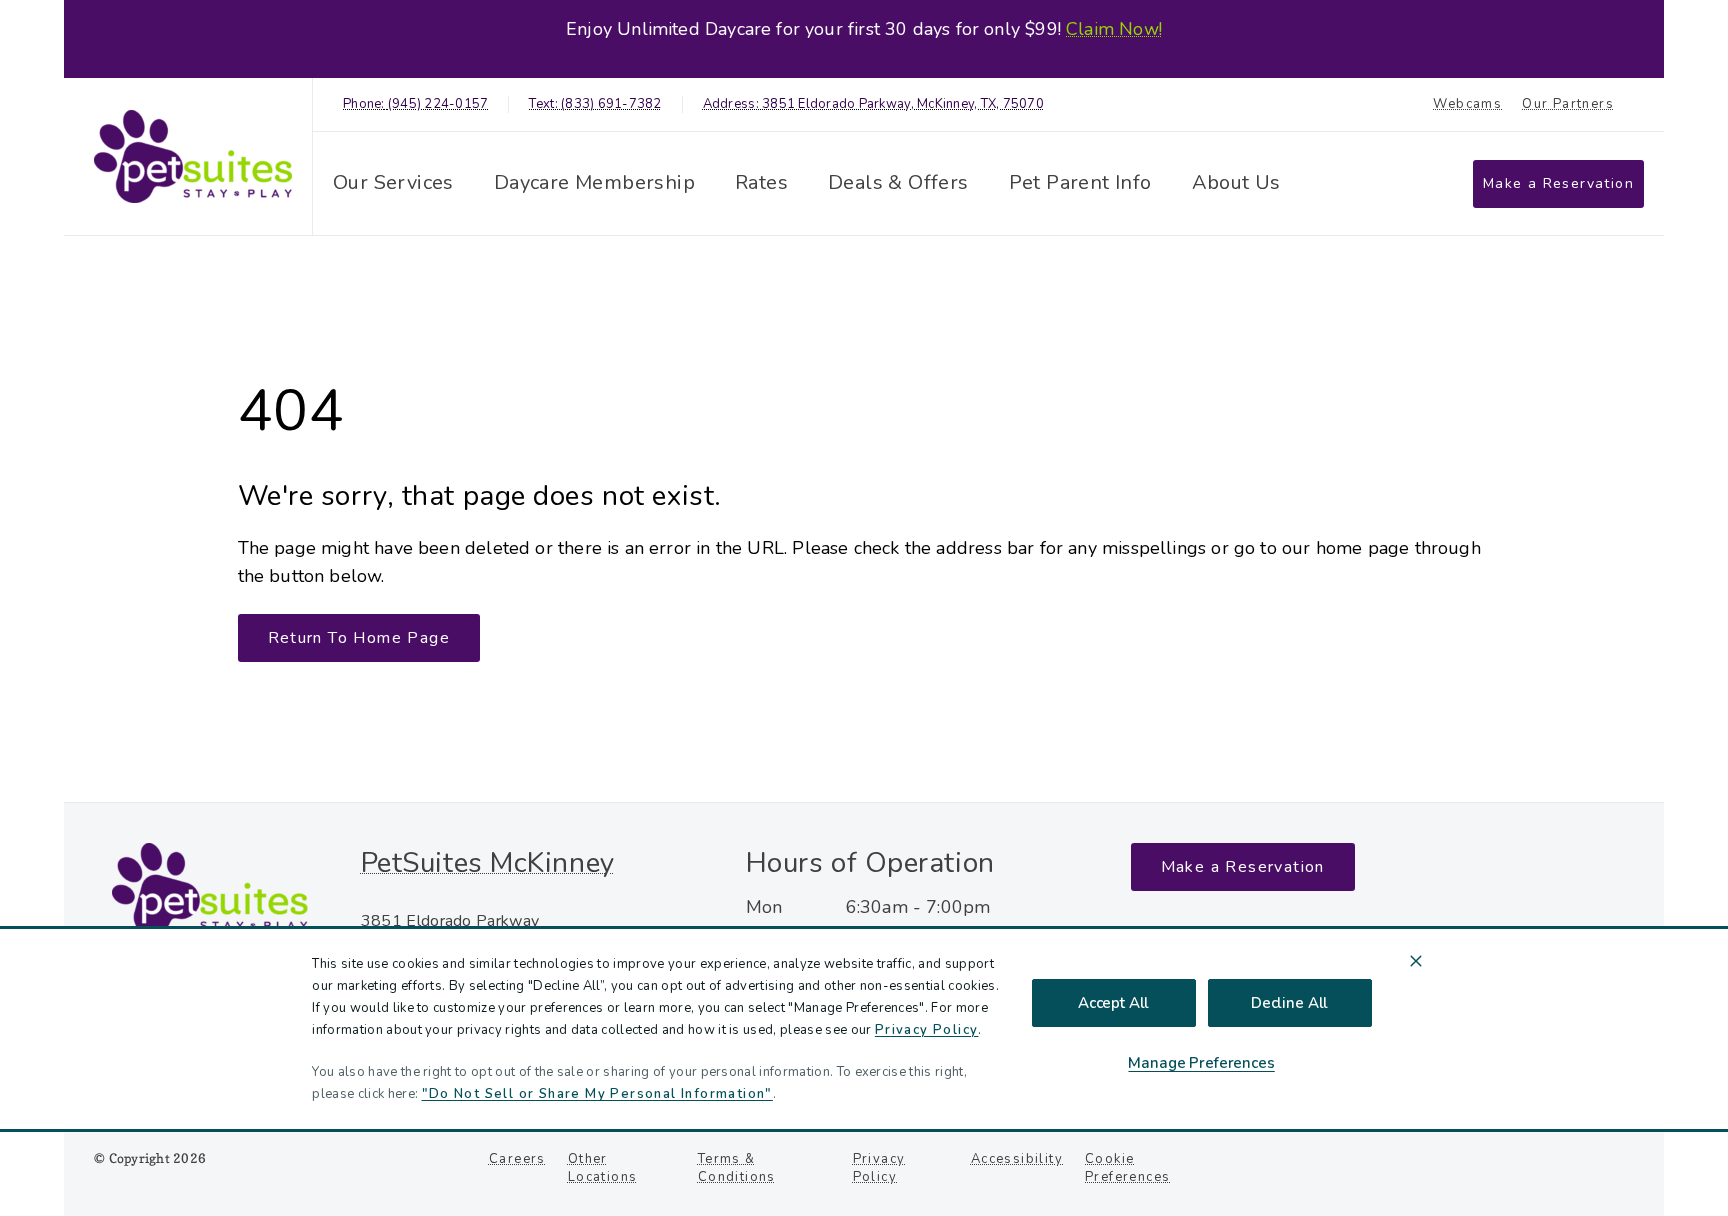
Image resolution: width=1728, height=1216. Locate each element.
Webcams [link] (1467, 104)
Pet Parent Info (1080, 182)
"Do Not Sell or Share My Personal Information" (597, 1094)
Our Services (393, 182)
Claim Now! (1114, 29)
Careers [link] (517, 1159)
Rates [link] (761, 182)
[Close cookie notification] (1416, 961)
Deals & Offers (898, 182)
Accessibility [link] (1017, 1159)
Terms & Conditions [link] (737, 1168)
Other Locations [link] (603, 1168)
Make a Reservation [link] (1558, 183)
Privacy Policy (927, 1030)
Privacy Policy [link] (879, 1168)
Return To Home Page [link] (359, 638)
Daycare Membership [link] (594, 182)
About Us (1236, 182)
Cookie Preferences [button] (1127, 1168)
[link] (193, 156)
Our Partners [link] (1568, 104)
